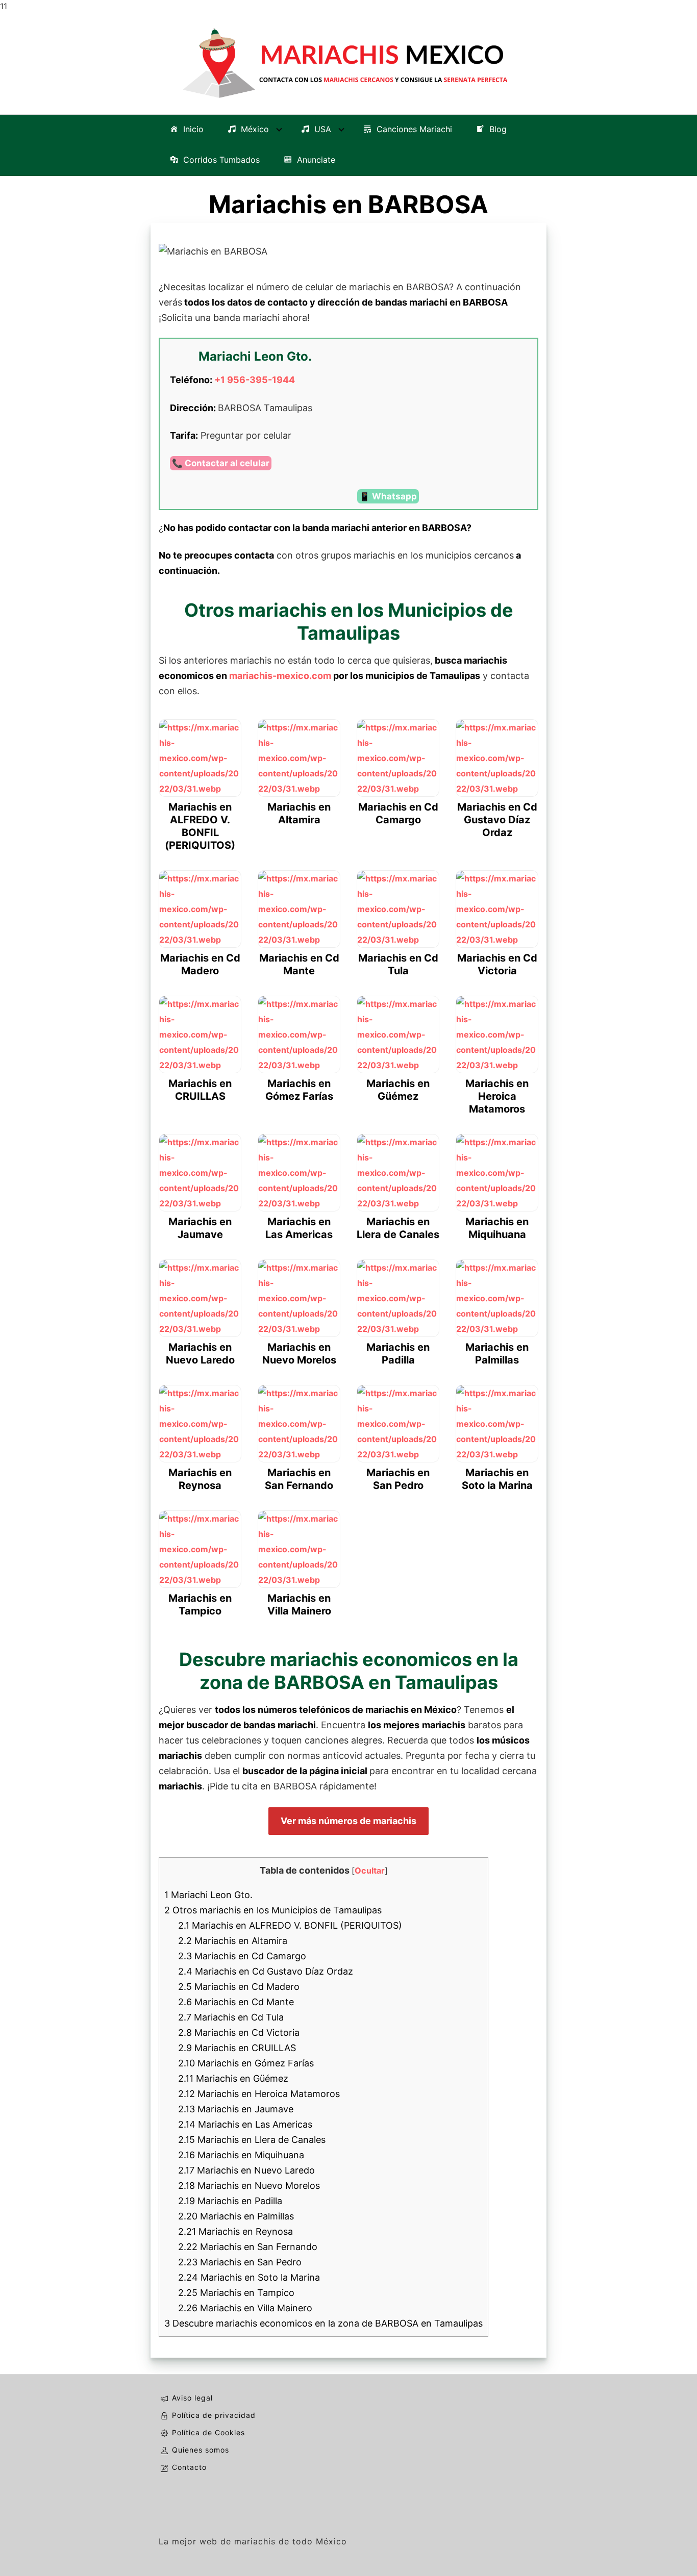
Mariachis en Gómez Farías (246, 2063)
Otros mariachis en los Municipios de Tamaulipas (273, 1910)
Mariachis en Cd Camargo (242, 1956)
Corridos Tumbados (221, 160)
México (255, 129)
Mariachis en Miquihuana (241, 2155)
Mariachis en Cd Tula (231, 2017)
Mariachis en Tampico (236, 2293)
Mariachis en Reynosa (235, 2231)
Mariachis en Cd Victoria (239, 2032)
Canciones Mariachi (414, 129)
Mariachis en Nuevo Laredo (246, 2170)
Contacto (189, 2467)
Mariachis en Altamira (233, 1941)
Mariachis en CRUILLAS (237, 2048)
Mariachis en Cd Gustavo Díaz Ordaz (266, 1971)
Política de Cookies (208, 2432)
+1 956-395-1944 (255, 380)
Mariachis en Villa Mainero (245, 2308)
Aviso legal (192, 2398)
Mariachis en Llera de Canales (252, 2140)
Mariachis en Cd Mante (236, 2002)
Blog (498, 129)
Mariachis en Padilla (230, 2201)
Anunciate (316, 160)
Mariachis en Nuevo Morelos (249, 2186)
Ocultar (370, 1871)
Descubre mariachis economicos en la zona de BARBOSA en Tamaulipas (323, 2323)
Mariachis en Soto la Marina (249, 2277)
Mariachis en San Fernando (248, 2247)
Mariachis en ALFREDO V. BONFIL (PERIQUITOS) (290, 1925)
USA (323, 129)
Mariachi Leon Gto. (208, 1895)
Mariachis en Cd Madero (239, 1987)
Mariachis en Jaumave (236, 2109)
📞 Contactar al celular (221, 463)
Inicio (193, 129)
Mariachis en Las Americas (245, 2124)
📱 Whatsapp (388, 496)
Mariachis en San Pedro (240, 2262)
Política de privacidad (214, 2415)
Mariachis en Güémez (233, 2078)
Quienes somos (201, 2450)
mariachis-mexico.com (280, 676)
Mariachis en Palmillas (236, 2216)
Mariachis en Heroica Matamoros (259, 2094)
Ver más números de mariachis (348, 1821)
